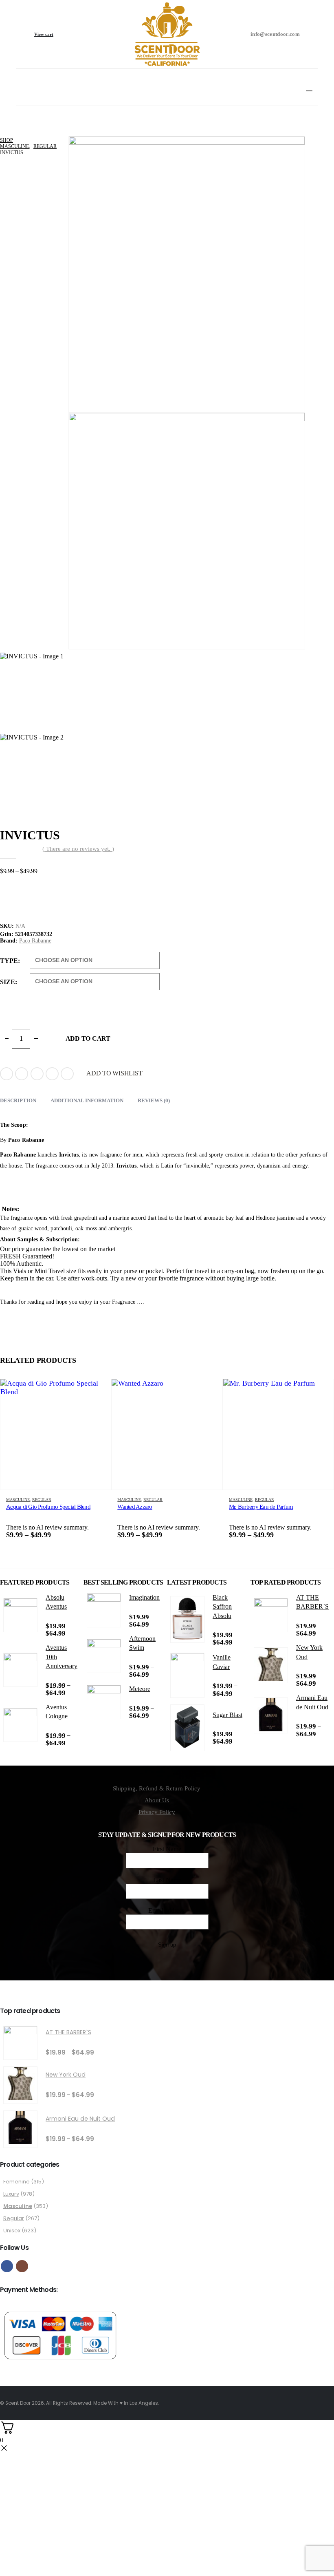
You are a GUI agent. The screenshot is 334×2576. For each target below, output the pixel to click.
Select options (97, 1393)
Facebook (7, 1074)
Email (67, 1074)
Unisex (12, 2231)
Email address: (167, 1910)
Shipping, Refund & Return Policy (157, 1788)
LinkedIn (37, 1074)
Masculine (18, 1500)
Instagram (22, 2266)
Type (9, 961)
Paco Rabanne (35, 941)
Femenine (16, 2182)
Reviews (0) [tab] (154, 1100)
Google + (52, 1074)
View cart (44, 34)
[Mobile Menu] (312, 87)
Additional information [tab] (87, 1100)
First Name (167, 1849)
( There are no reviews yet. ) (78, 849)
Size (8, 982)
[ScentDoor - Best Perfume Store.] (167, 34)
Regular (42, 1500)
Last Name (167, 1880)
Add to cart (88, 1039)
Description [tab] (18, 1100)
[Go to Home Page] (2, 134)
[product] (56, 1434)
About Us (157, 1800)
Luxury (11, 2194)
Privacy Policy (157, 1812)
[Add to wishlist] (101, 1500)
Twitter (22, 1074)
